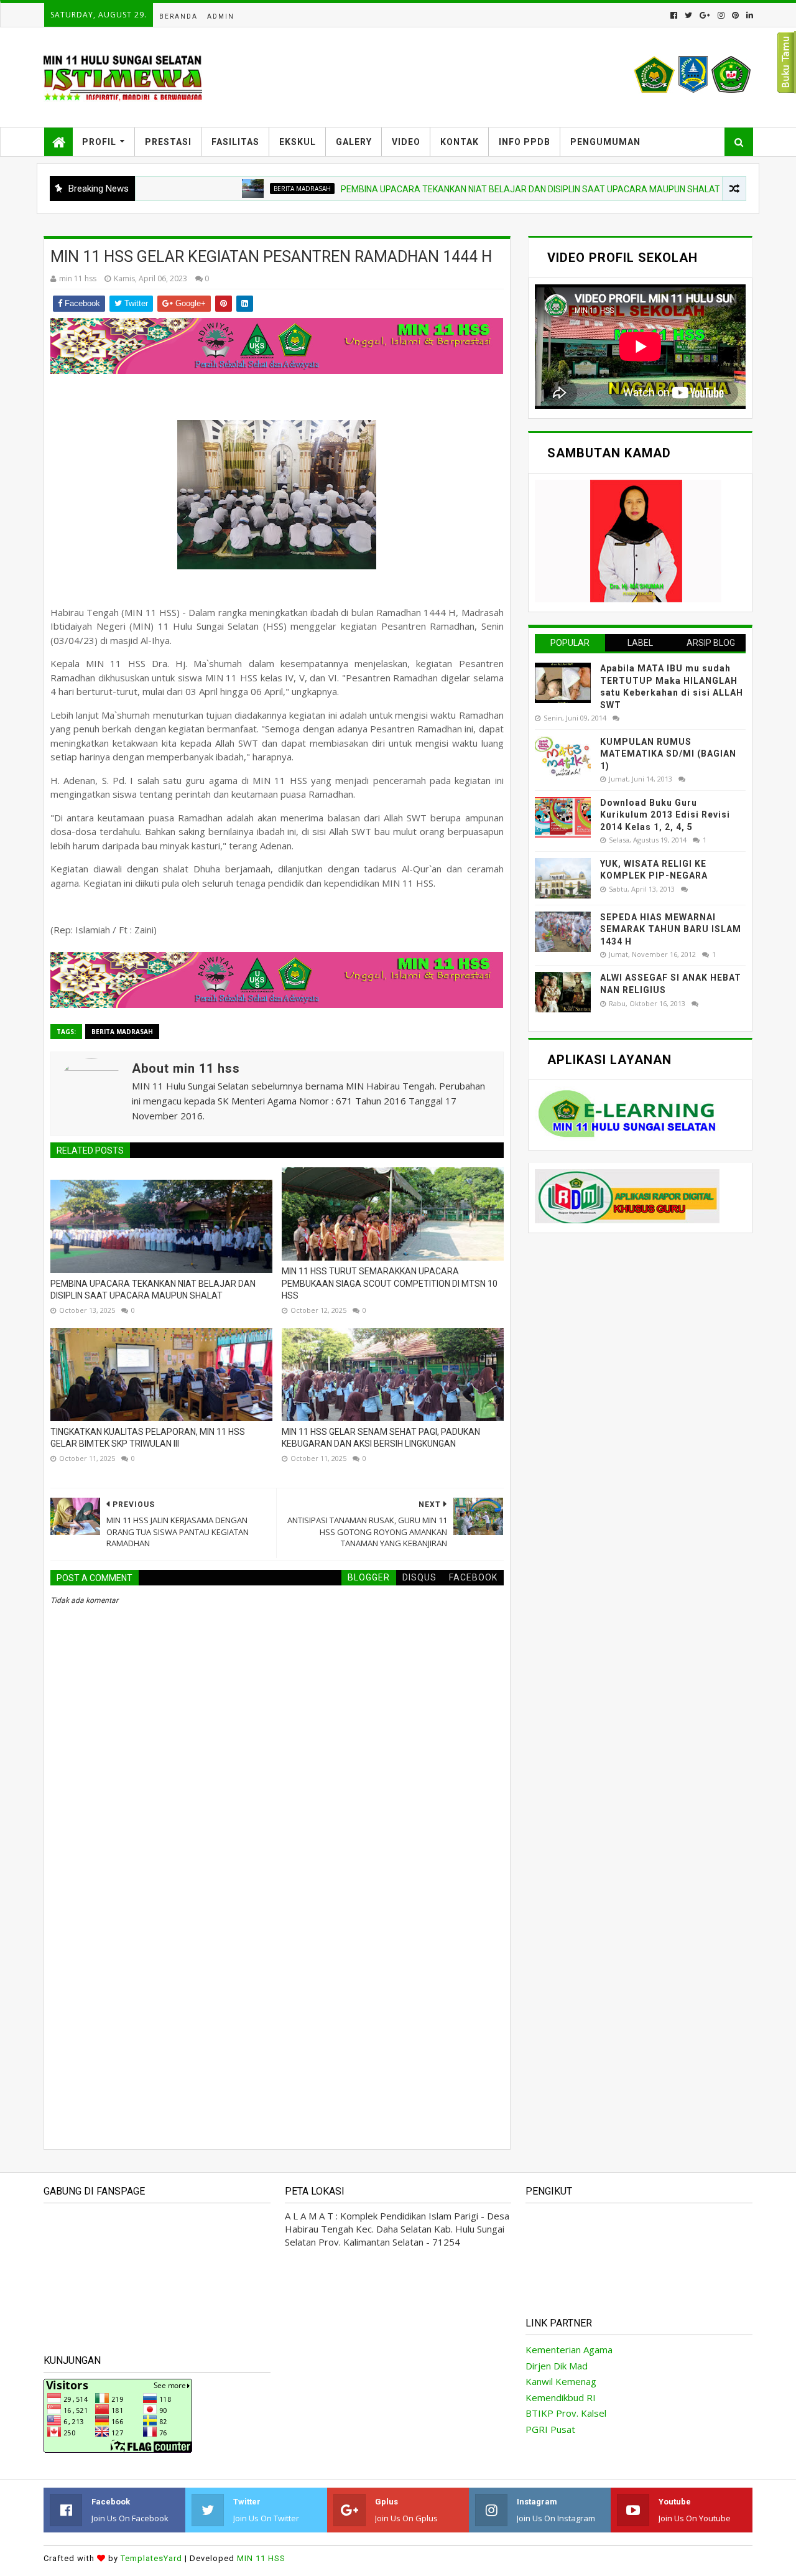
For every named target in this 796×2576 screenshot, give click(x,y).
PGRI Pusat (550, 2429)
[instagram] (721, 15)
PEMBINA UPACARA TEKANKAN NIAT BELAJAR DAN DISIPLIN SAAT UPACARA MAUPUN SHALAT (480, 189)
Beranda (178, 16)
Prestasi (168, 142)
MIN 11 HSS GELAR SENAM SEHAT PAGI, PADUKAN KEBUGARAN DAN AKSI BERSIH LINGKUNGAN (381, 1438)
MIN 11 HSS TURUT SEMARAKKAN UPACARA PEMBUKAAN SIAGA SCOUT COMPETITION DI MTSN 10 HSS (390, 1283)
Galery (354, 142)
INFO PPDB (525, 142)
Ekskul (298, 142)
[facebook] (674, 15)
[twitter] (688, 15)
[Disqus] (277, 1964)
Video (406, 142)
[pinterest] (735, 15)
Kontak (460, 142)
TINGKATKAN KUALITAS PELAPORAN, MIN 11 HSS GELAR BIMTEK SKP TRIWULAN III (148, 1438)
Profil (99, 142)
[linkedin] (748, 15)
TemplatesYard (151, 2558)
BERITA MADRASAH (252, 189)
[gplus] (705, 15)
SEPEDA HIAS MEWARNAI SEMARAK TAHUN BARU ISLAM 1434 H (671, 929)
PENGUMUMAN (605, 142)
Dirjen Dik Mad (557, 2366)
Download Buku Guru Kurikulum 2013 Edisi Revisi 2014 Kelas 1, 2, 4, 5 (665, 815)
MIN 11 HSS (261, 2558)
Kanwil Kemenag (561, 2381)
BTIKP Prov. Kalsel (566, 2413)
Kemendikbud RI (561, 2397)
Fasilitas (235, 142)
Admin (221, 16)
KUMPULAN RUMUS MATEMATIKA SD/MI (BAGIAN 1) (668, 754)
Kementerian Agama (569, 2350)
